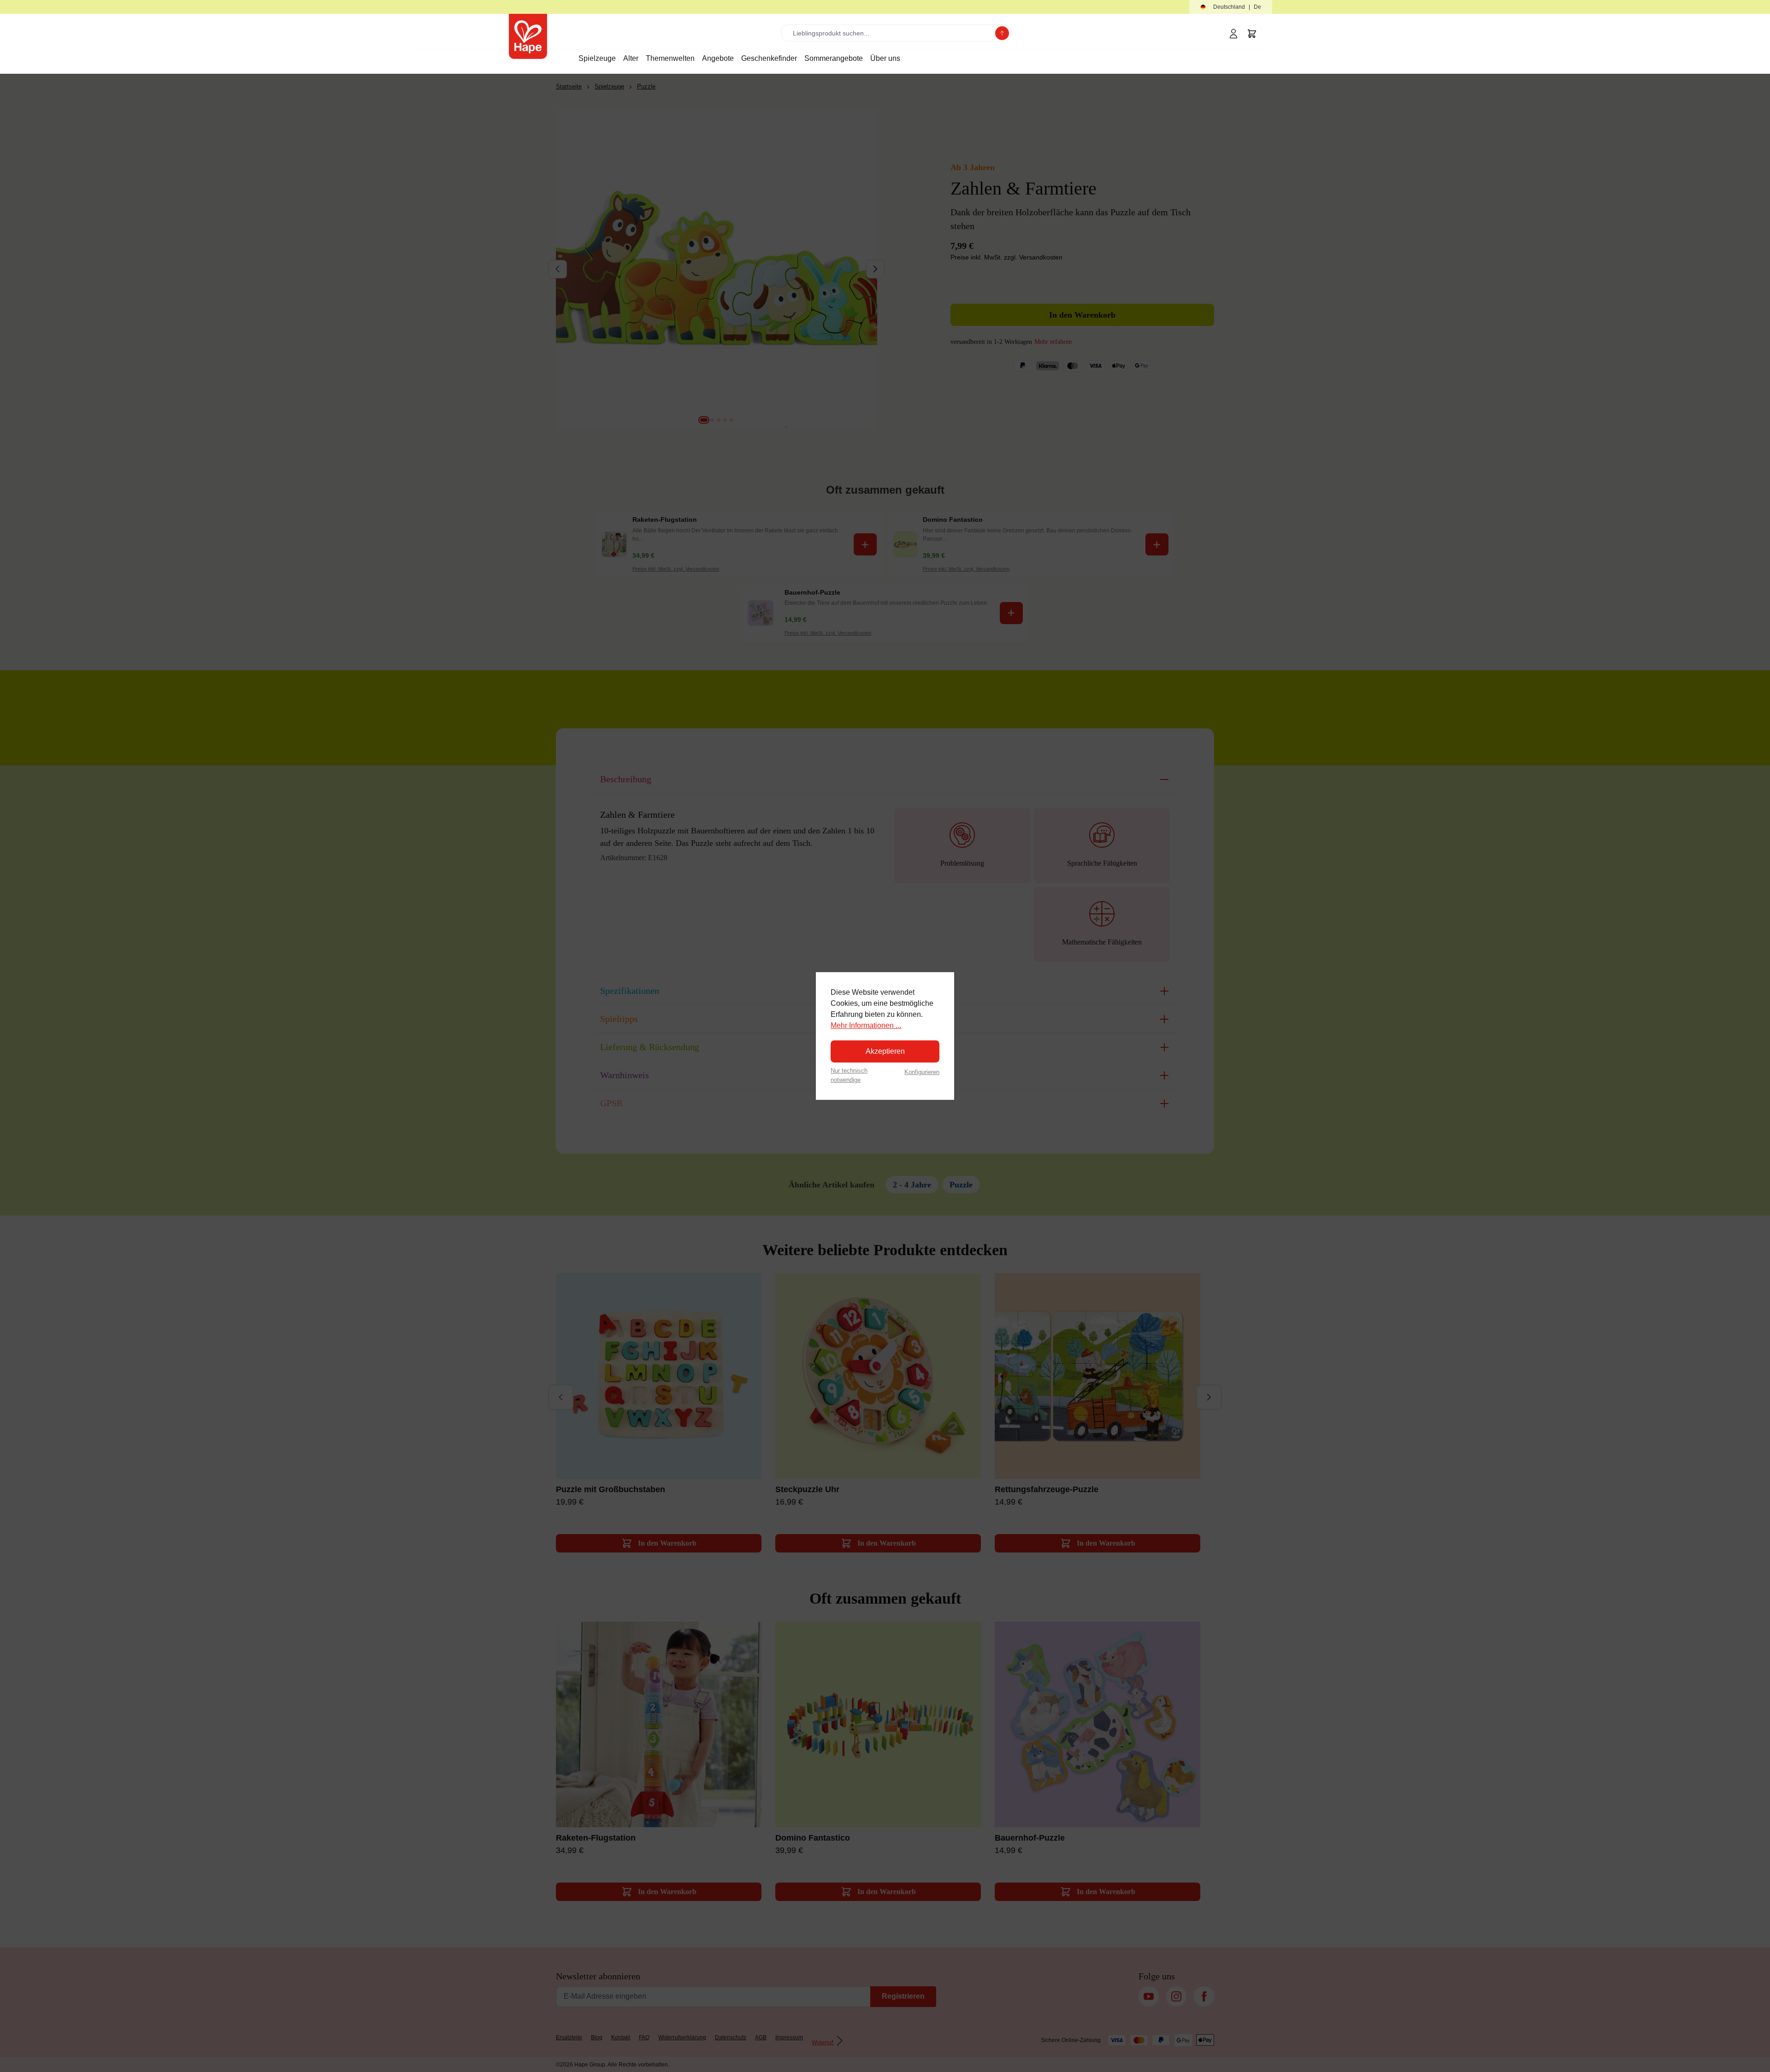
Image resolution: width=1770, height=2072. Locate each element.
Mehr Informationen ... (866, 1025)
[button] (1231, 7)
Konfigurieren (922, 1072)
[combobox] (890, 33)
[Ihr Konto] (1233, 34)
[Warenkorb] (1252, 34)
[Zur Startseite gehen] (528, 36)
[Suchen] (1002, 33)
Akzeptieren (885, 1051)
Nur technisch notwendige (849, 1075)
